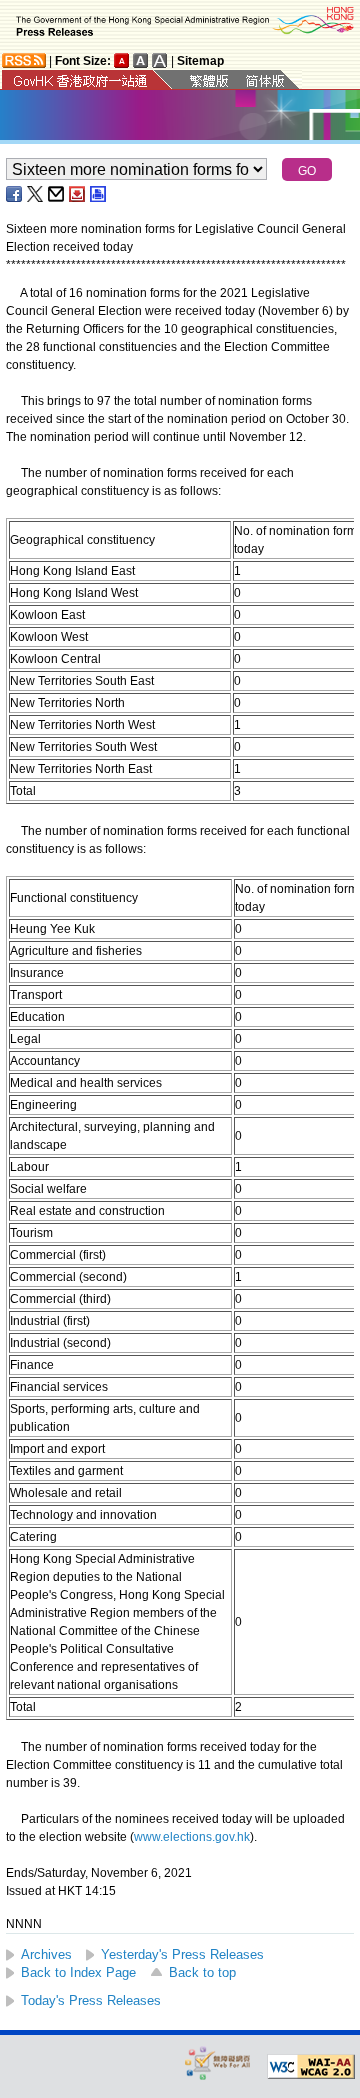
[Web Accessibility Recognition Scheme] (218, 2062)
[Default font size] (122, 60)
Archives (46, 1954)
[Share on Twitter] (36, 194)
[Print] (99, 194)
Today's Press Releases (91, 2000)
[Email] (57, 194)
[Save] (78, 194)
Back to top (202, 1972)
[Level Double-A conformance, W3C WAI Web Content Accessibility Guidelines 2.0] (311, 2067)
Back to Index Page (78, 1972)
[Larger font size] (141, 60)
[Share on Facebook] (15, 194)
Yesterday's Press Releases (182, 1954)
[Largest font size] (160, 60)
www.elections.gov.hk (192, 1837)
